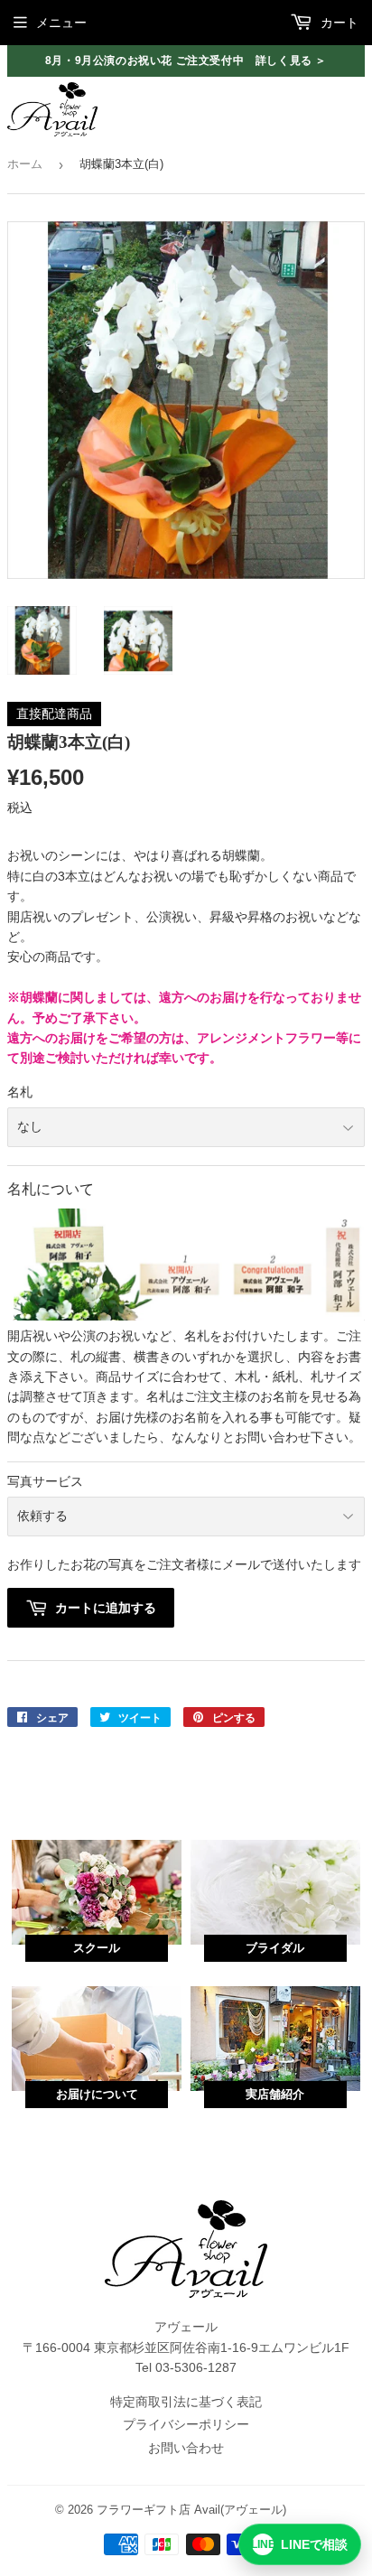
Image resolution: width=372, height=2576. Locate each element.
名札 (20, 1092)
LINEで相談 (300, 2544)
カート (338, 23)
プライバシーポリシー (186, 2424)
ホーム (25, 164)
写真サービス (45, 1481)
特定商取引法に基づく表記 (186, 2402)
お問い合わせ (186, 2448)
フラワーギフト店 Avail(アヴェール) (191, 2510)
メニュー (61, 23)
